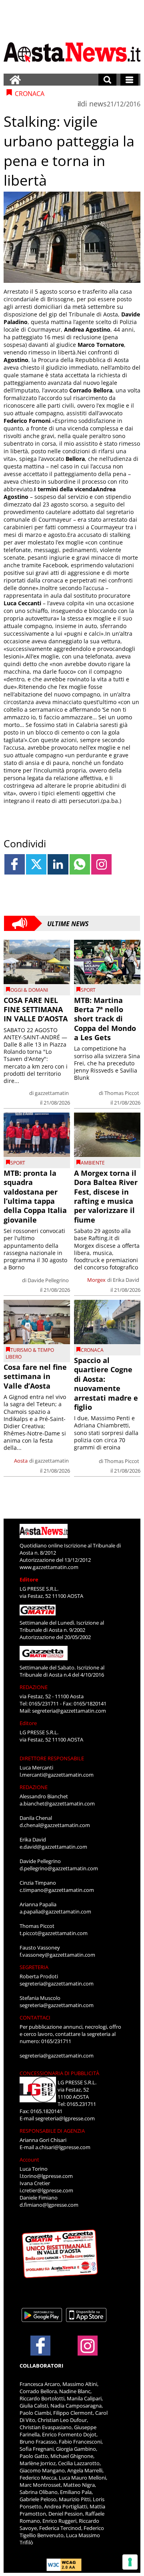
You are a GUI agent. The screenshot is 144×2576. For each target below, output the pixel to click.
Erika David (126, 1280)
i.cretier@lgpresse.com (46, 2190)
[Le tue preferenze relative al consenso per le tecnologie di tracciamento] (130, 2562)
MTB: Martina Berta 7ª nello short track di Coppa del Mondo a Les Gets (105, 1019)
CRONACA (92, 1350)
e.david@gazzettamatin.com (53, 1847)
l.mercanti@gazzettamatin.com (57, 1775)
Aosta (21, 1461)
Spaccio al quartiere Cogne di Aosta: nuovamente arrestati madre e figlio (106, 1384)
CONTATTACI (35, 2018)
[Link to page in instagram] (101, 864)
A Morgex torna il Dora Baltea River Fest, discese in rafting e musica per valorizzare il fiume (106, 1196)
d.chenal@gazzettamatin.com (55, 1825)
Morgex (96, 1280)
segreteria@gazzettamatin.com (69, 1711)
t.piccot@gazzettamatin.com (54, 1933)
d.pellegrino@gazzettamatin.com (59, 1868)
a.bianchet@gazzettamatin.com (57, 1803)
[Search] (107, 80)
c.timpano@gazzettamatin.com (57, 1890)
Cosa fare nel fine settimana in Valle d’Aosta (35, 1376)
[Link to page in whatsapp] (80, 864)
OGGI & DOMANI (29, 990)
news (98, 104)
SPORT (88, 990)
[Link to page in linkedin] (58, 864)
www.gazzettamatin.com (49, 1567)
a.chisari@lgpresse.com (63, 2147)
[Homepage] (15, 80)
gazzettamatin (52, 1093)
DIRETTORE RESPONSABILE (52, 1758)
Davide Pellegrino (48, 1280)
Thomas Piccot (122, 1093)
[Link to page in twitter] (36, 864)
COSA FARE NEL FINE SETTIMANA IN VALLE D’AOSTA (36, 1010)
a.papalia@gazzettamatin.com (55, 1911)
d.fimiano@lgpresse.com (49, 2205)
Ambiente (93, 1163)
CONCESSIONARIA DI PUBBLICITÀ (59, 2073)
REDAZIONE (34, 1687)
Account (29, 2160)
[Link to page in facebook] (15, 864)
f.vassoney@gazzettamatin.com (57, 1955)
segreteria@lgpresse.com (65, 2118)
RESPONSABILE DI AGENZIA (52, 2131)
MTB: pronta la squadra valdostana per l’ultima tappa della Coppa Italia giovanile (35, 1196)
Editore (29, 1579)
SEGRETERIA (34, 1967)
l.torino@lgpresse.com (46, 2176)
